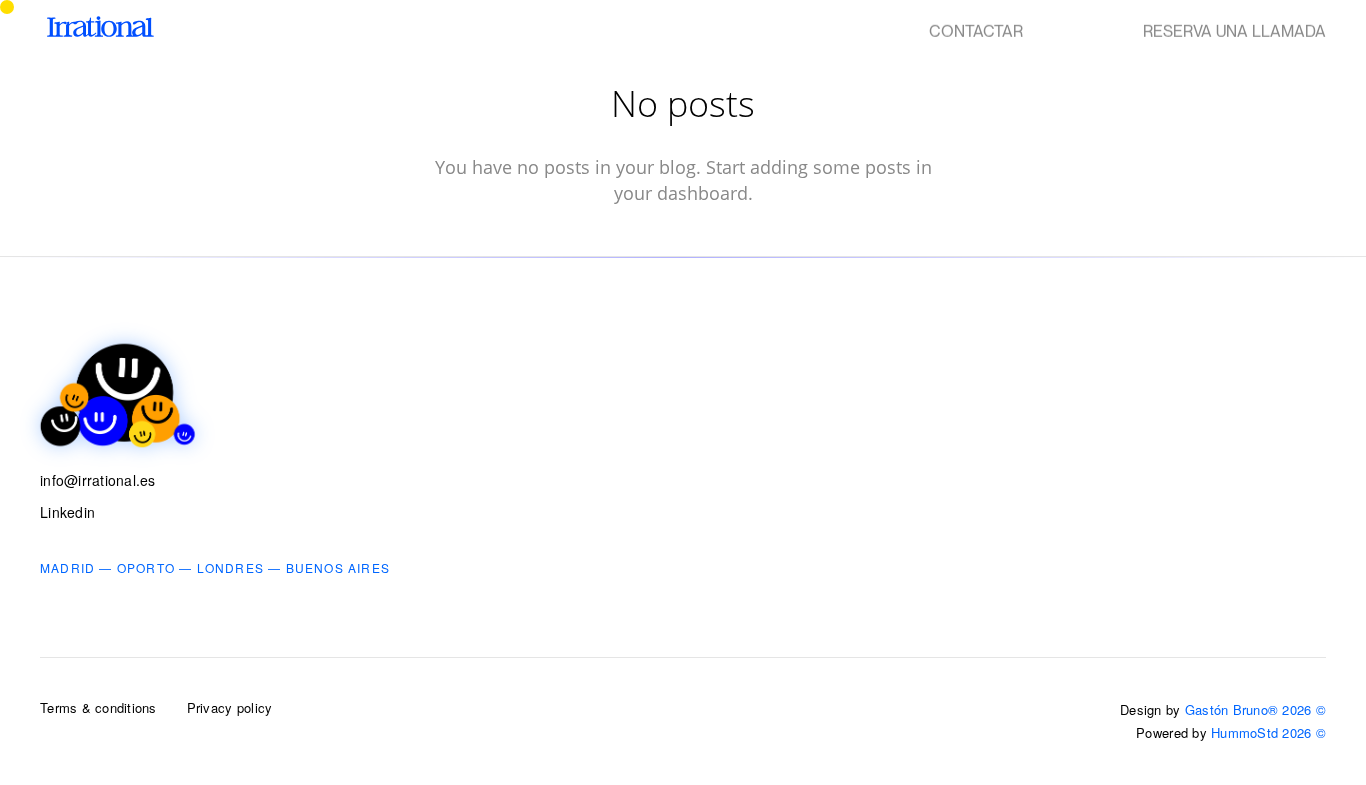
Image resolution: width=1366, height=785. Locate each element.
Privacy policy (230, 707)
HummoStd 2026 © (1268, 732)
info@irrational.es (98, 480)
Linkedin (67, 512)
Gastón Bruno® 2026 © (1255, 709)
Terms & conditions (98, 707)
